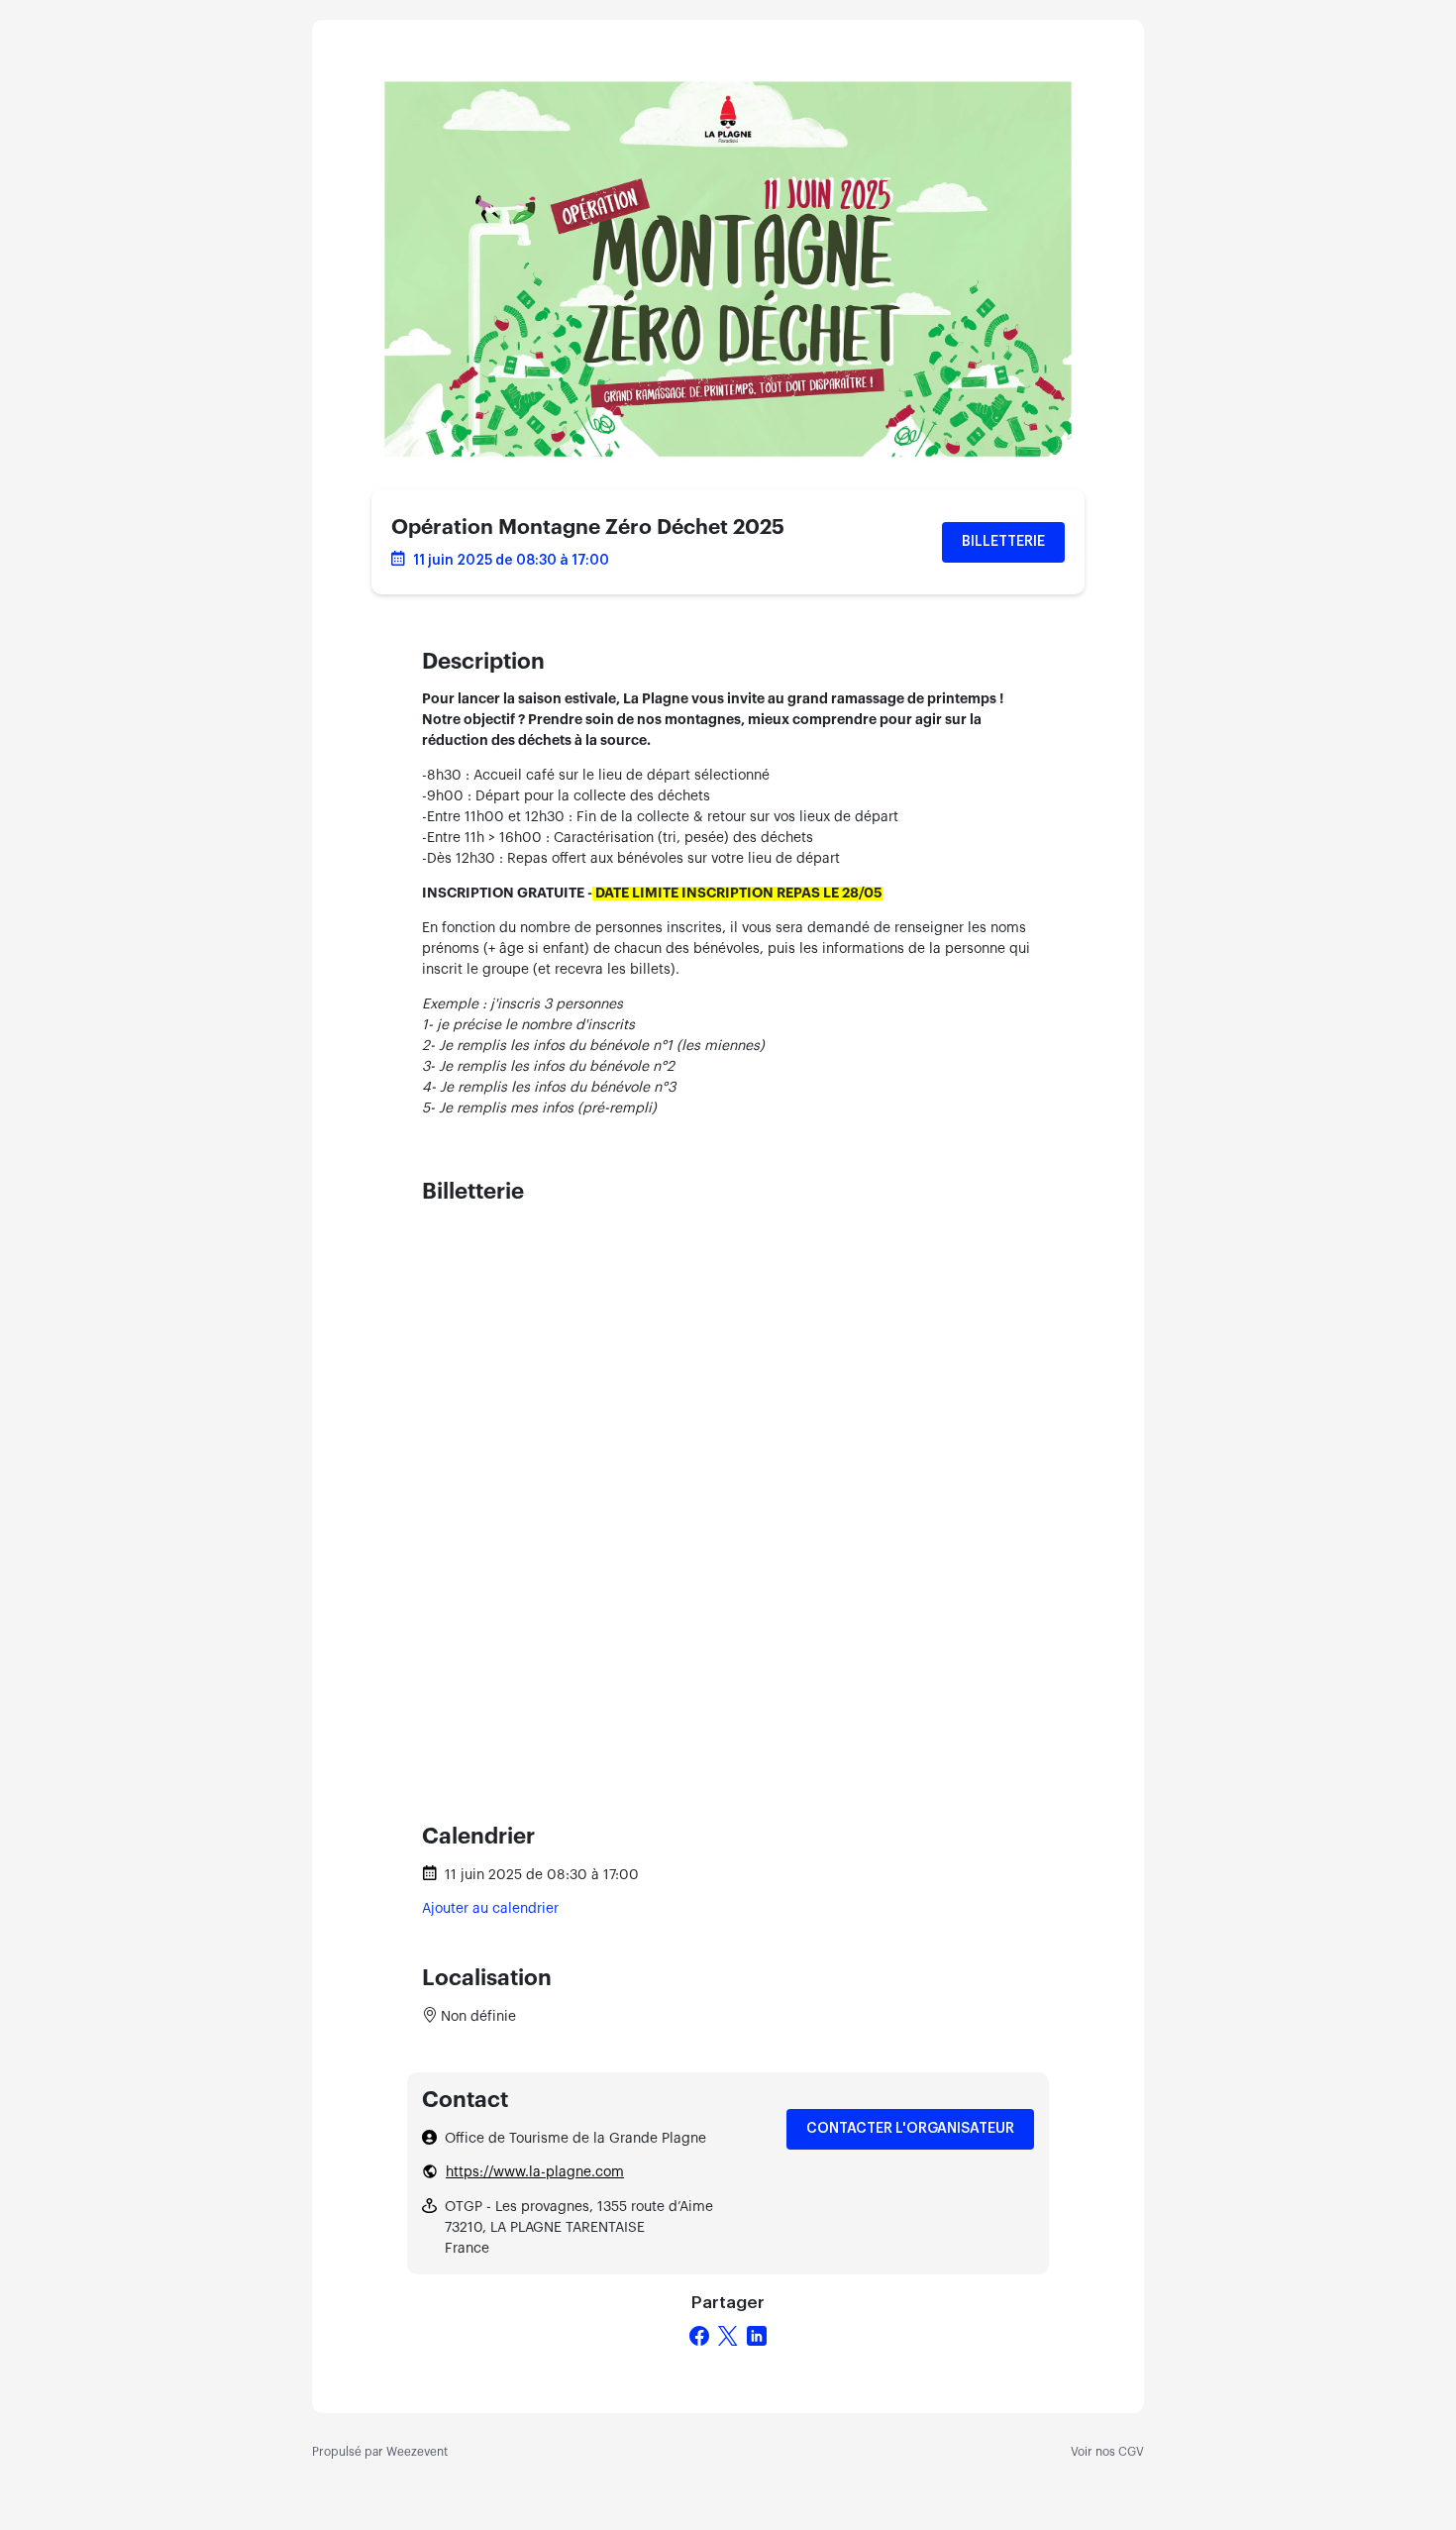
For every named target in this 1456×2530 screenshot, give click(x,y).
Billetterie (1003, 542)
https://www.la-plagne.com (535, 2172)
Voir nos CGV (1107, 2452)
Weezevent (417, 2452)
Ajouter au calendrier (490, 1909)
